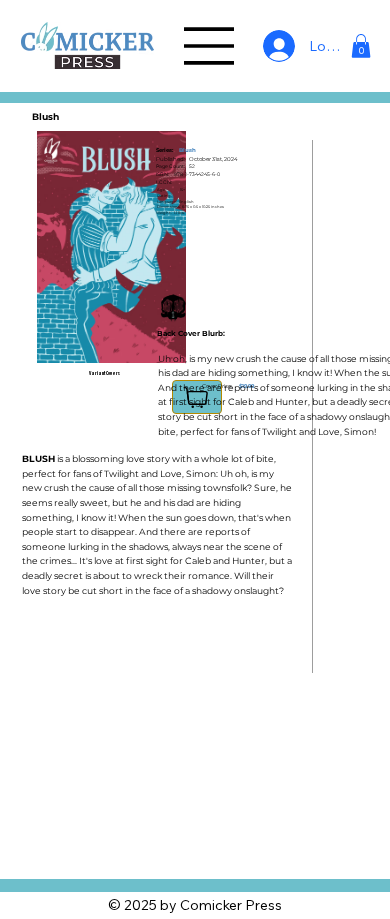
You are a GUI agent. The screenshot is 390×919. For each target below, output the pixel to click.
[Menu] (210, 46)
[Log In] (274, 46)
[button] (361, 46)
